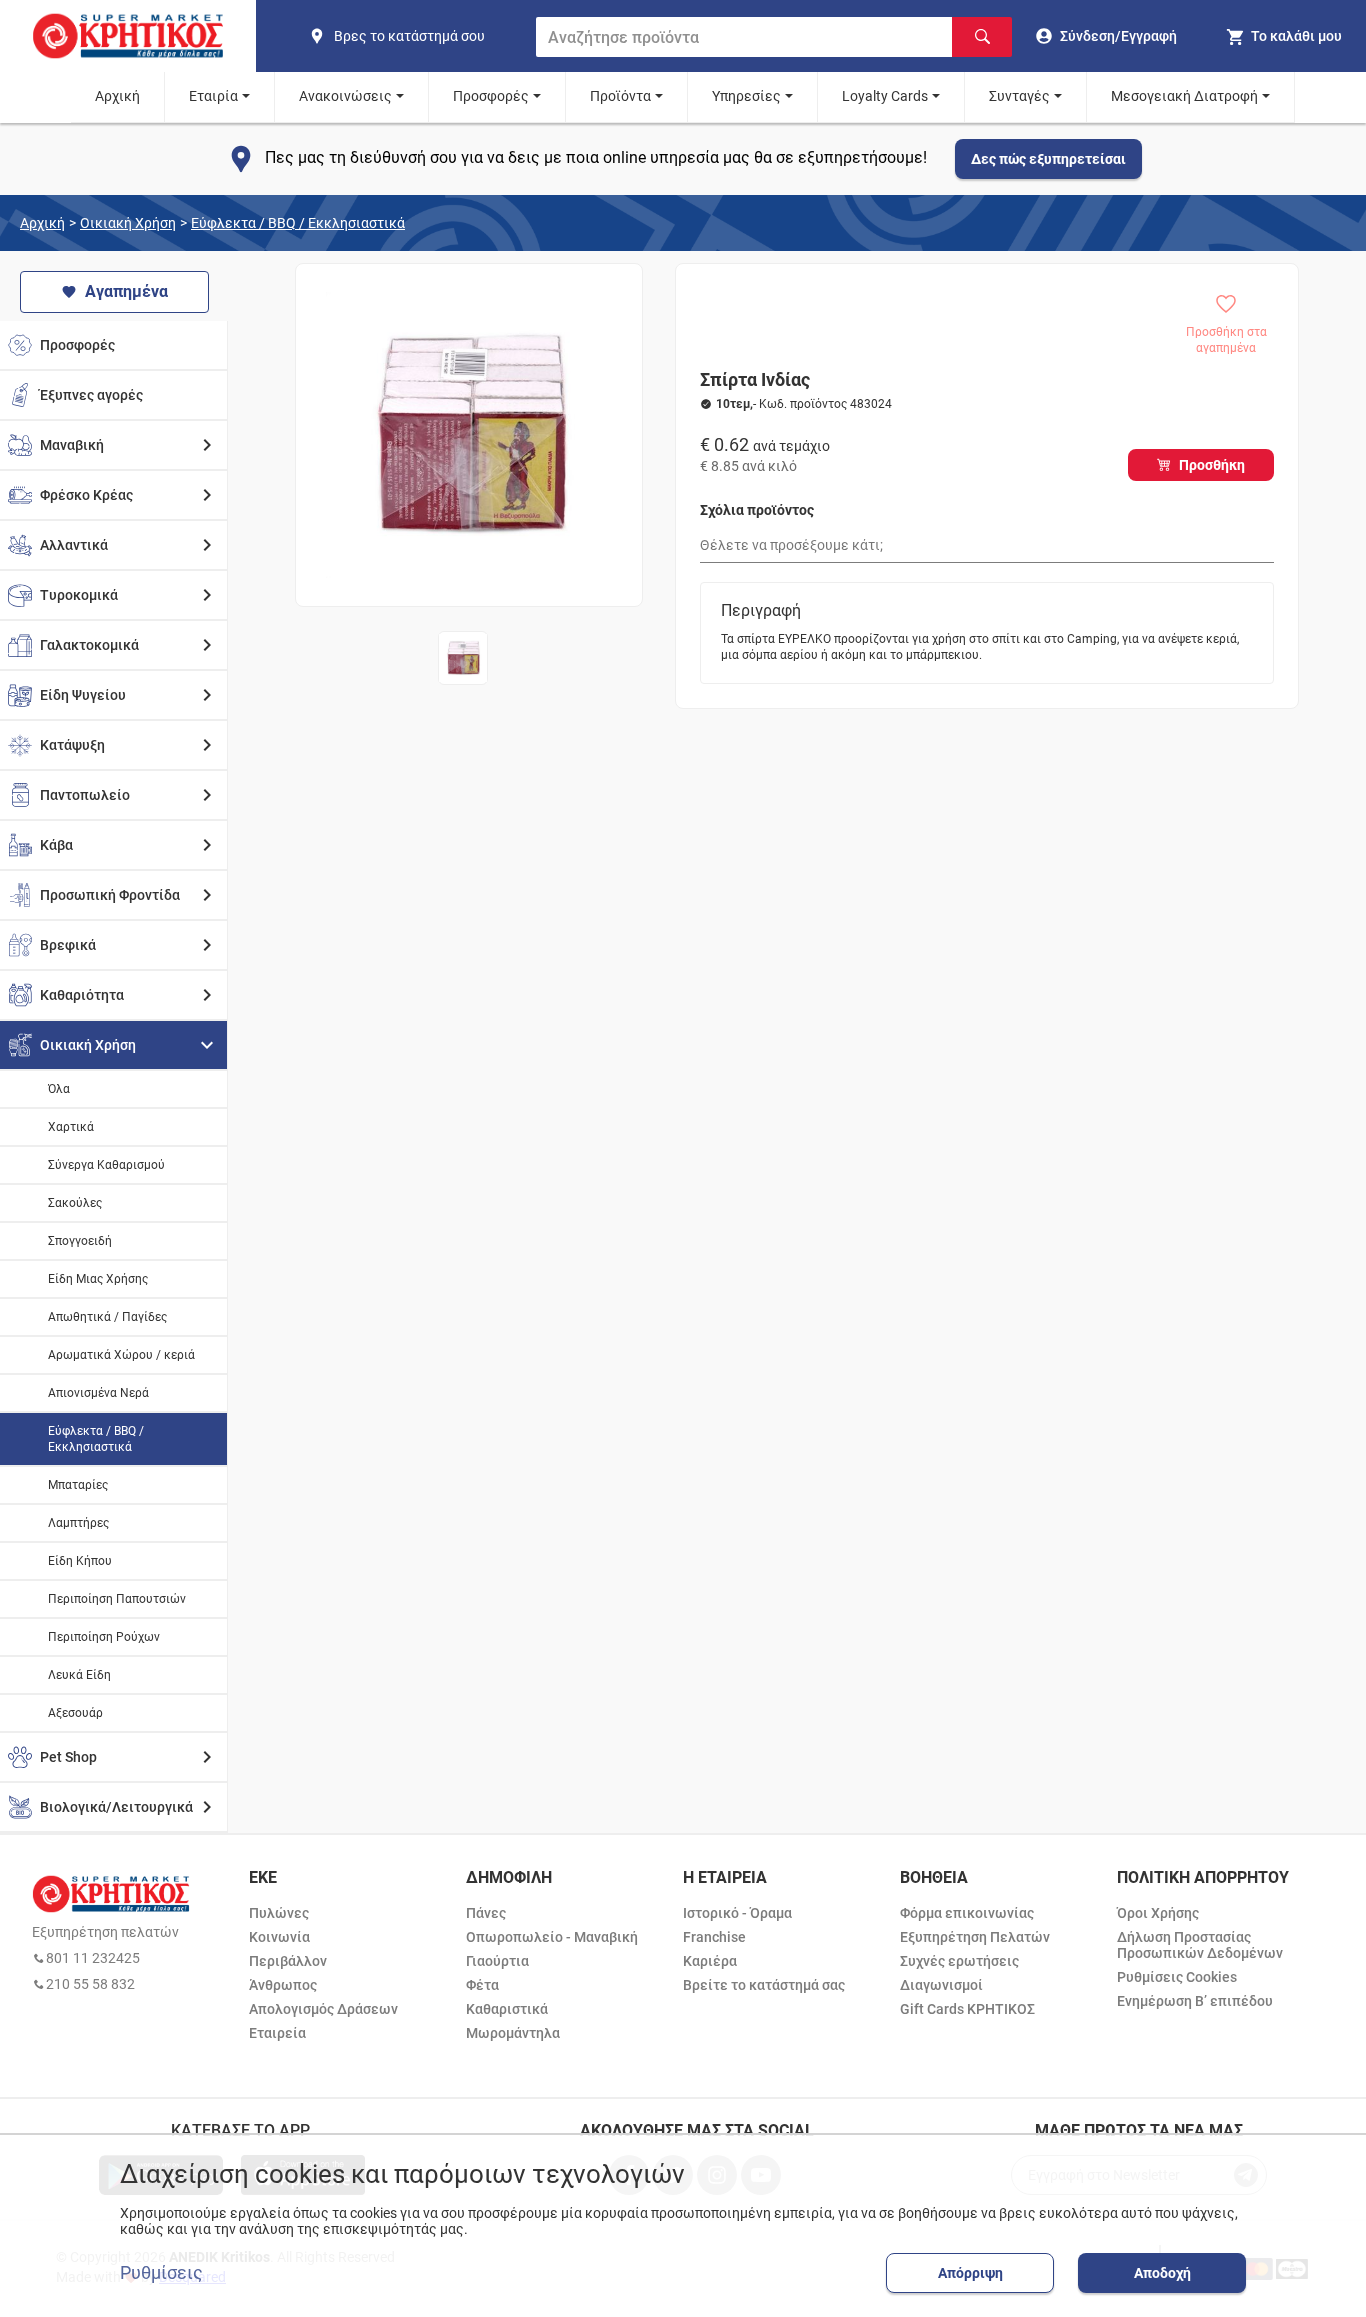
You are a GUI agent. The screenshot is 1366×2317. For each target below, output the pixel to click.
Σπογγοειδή (80, 1241)
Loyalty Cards (885, 96)
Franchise (714, 1937)
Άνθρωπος (283, 1985)
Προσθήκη (1212, 465)
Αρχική (117, 96)
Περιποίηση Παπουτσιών (117, 1599)
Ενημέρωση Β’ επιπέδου (1195, 2001)
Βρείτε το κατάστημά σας (764, 1985)
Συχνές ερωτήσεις (959, 1961)
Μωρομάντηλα (513, 2033)
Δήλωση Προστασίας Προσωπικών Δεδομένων (1200, 1945)
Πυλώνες (279, 1913)
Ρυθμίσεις (161, 2273)
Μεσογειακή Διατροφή (1184, 96)
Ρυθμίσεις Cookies (1177, 1977)
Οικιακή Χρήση (128, 223)
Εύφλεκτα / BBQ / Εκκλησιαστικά (298, 223)
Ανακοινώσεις (345, 96)
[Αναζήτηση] (982, 37)
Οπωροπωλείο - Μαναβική (552, 1937)
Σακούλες (75, 1203)
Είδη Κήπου (80, 1561)
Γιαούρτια (497, 1961)
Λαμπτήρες (78, 1523)
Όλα (59, 1089)
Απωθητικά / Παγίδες (107, 1317)
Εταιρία (213, 96)
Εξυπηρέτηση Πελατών (975, 1937)
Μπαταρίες (78, 1485)
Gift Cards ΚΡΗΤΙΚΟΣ (967, 2009)
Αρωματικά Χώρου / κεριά (121, 1355)
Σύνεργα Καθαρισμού (106, 1165)
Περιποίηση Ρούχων (104, 1637)
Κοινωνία (279, 1937)
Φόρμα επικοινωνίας (967, 1913)
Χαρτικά (71, 1127)
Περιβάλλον (288, 1961)
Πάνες (486, 1913)
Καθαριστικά (507, 2009)
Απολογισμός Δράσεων (323, 2009)
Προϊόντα (620, 96)
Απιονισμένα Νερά (98, 1393)
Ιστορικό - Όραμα (737, 1913)
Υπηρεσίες (746, 96)
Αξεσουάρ (75, 1713)
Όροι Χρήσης (1158, 1913)
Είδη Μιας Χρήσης (98, 1279)
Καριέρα (710, 1961)
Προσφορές (491, 96)
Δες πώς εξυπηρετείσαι (1048, 159)
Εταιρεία (277, 2033)
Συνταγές (1019, 96)
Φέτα (482, 1985)
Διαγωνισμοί (941, 1985)
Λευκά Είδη (79, 1675)
